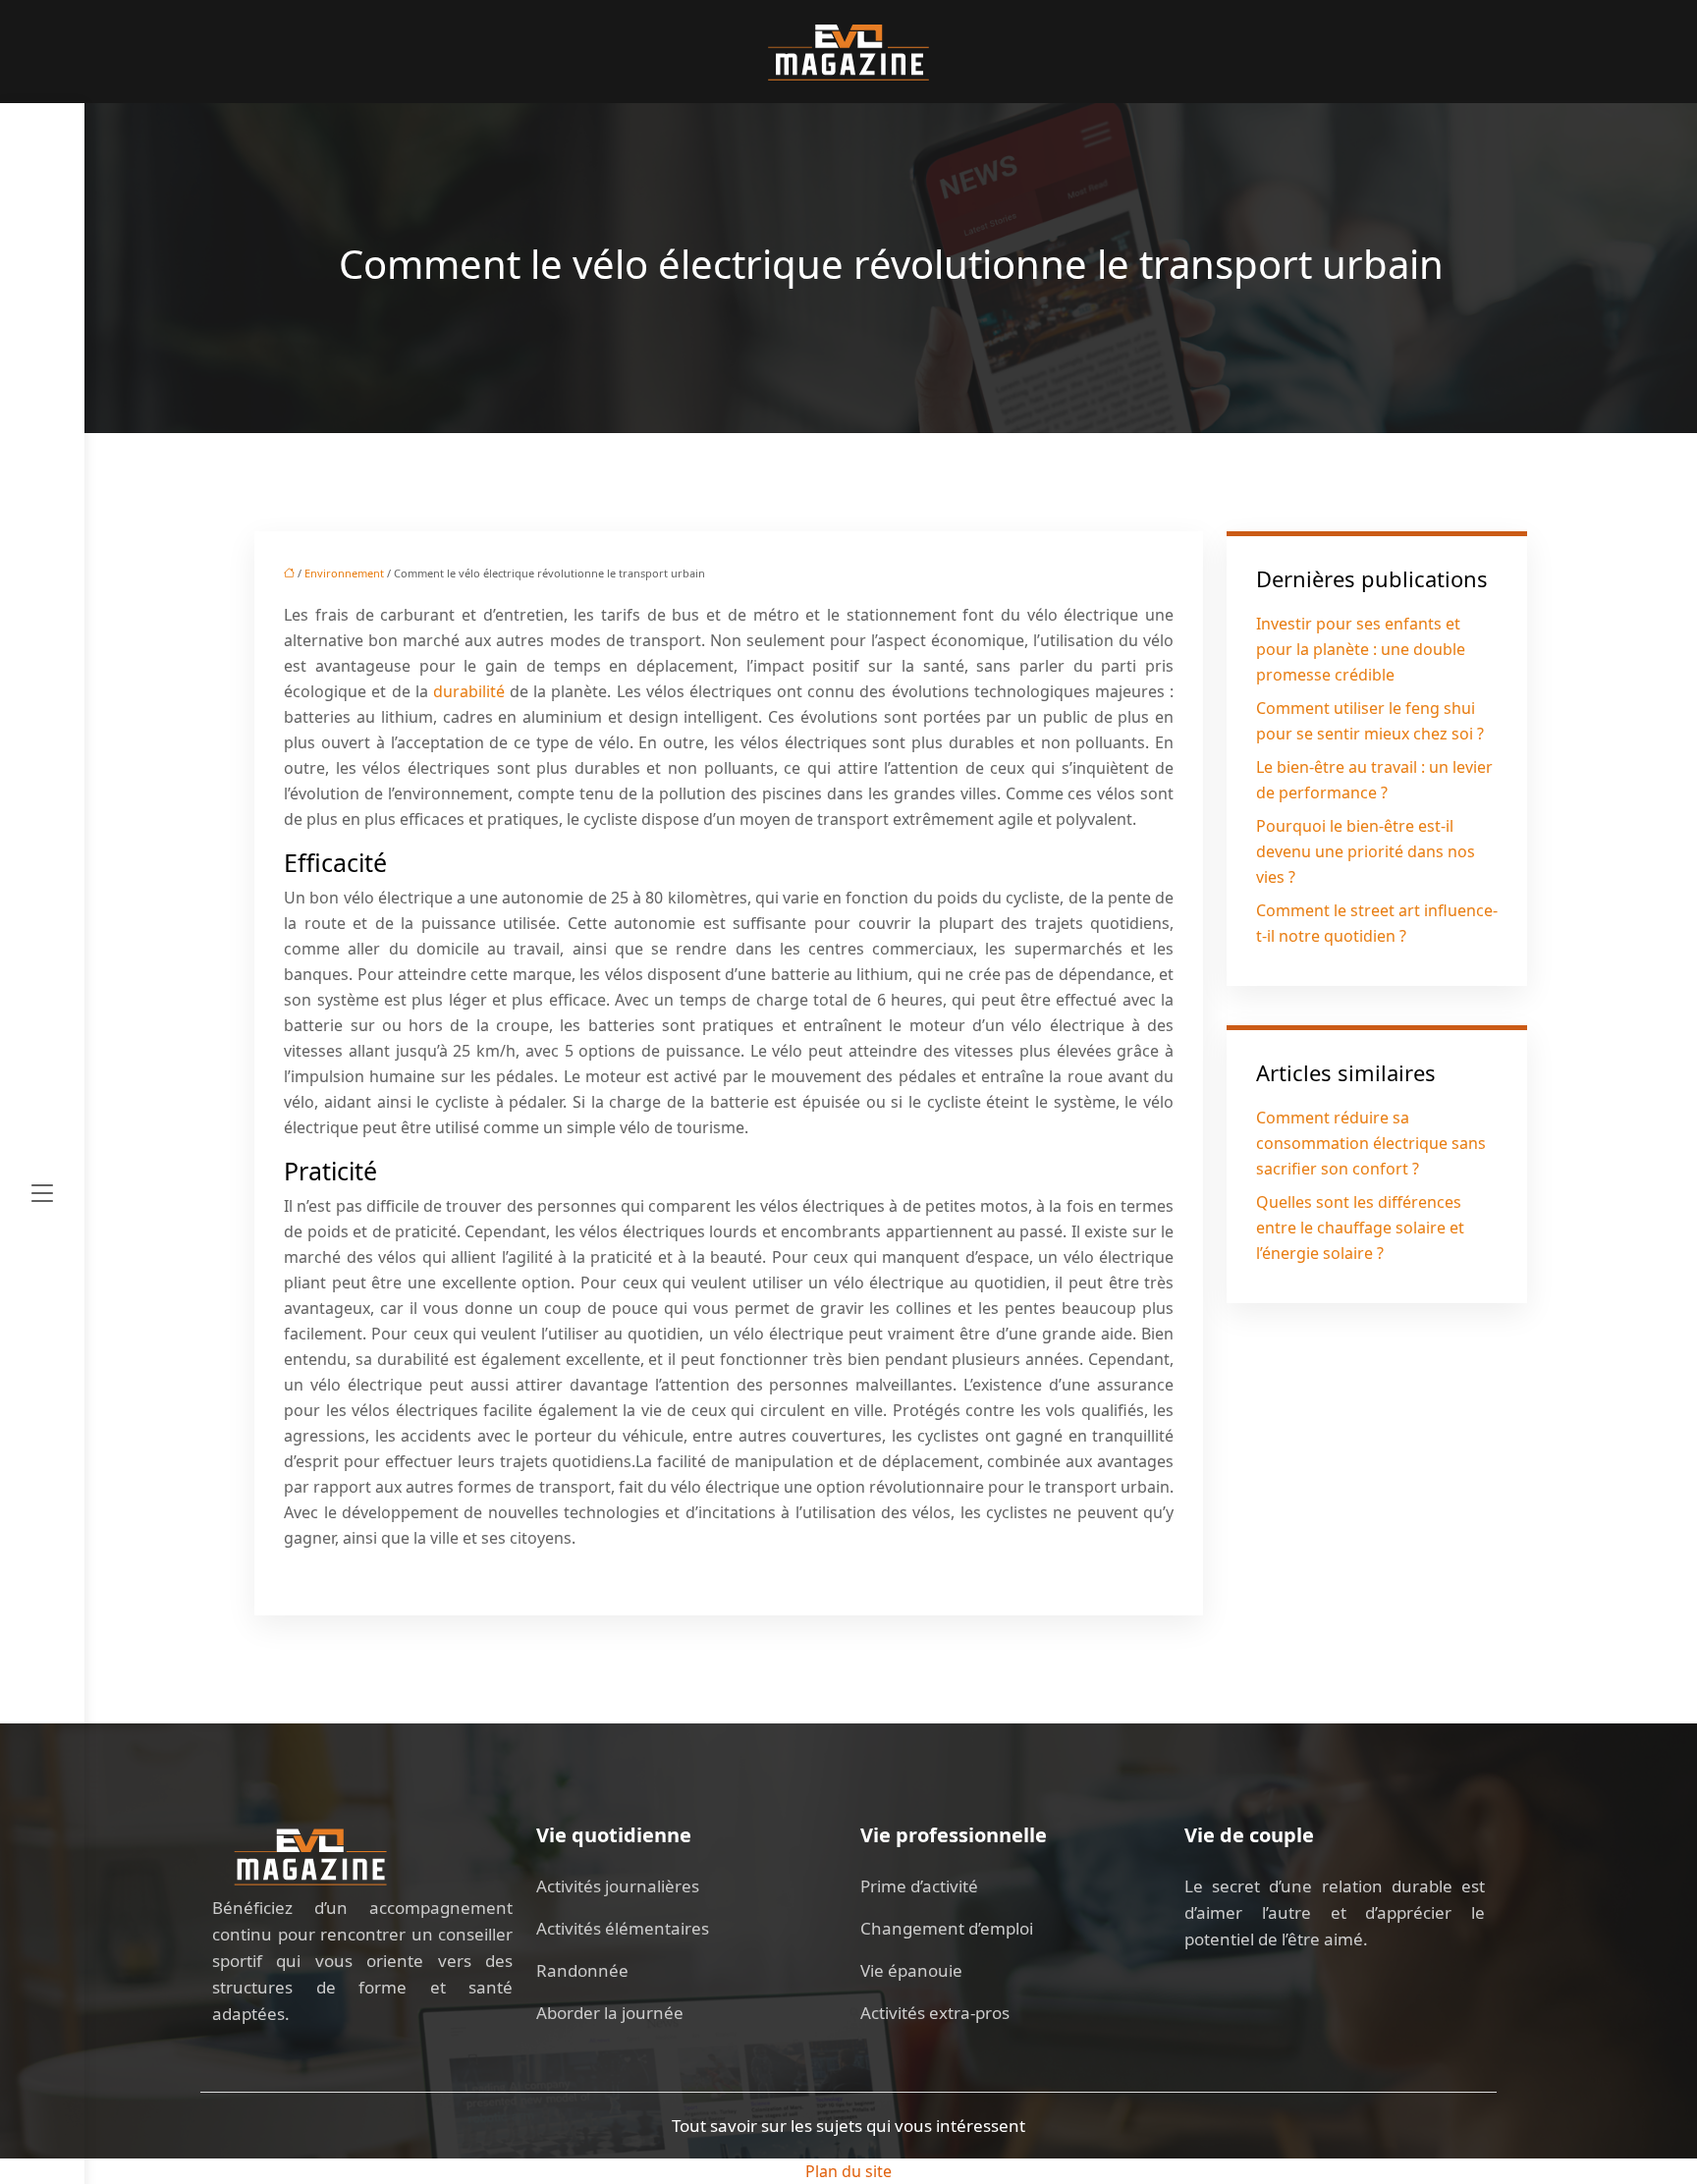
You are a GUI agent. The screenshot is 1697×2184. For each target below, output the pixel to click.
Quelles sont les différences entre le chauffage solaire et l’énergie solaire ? (1360, 1228)
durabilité (469, 691)
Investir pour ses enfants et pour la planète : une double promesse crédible (1361, 649)
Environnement (344, 573)
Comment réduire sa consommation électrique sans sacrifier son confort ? (1371, 1143)
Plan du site (848, 2171)
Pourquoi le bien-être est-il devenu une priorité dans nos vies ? (1366, 851)
